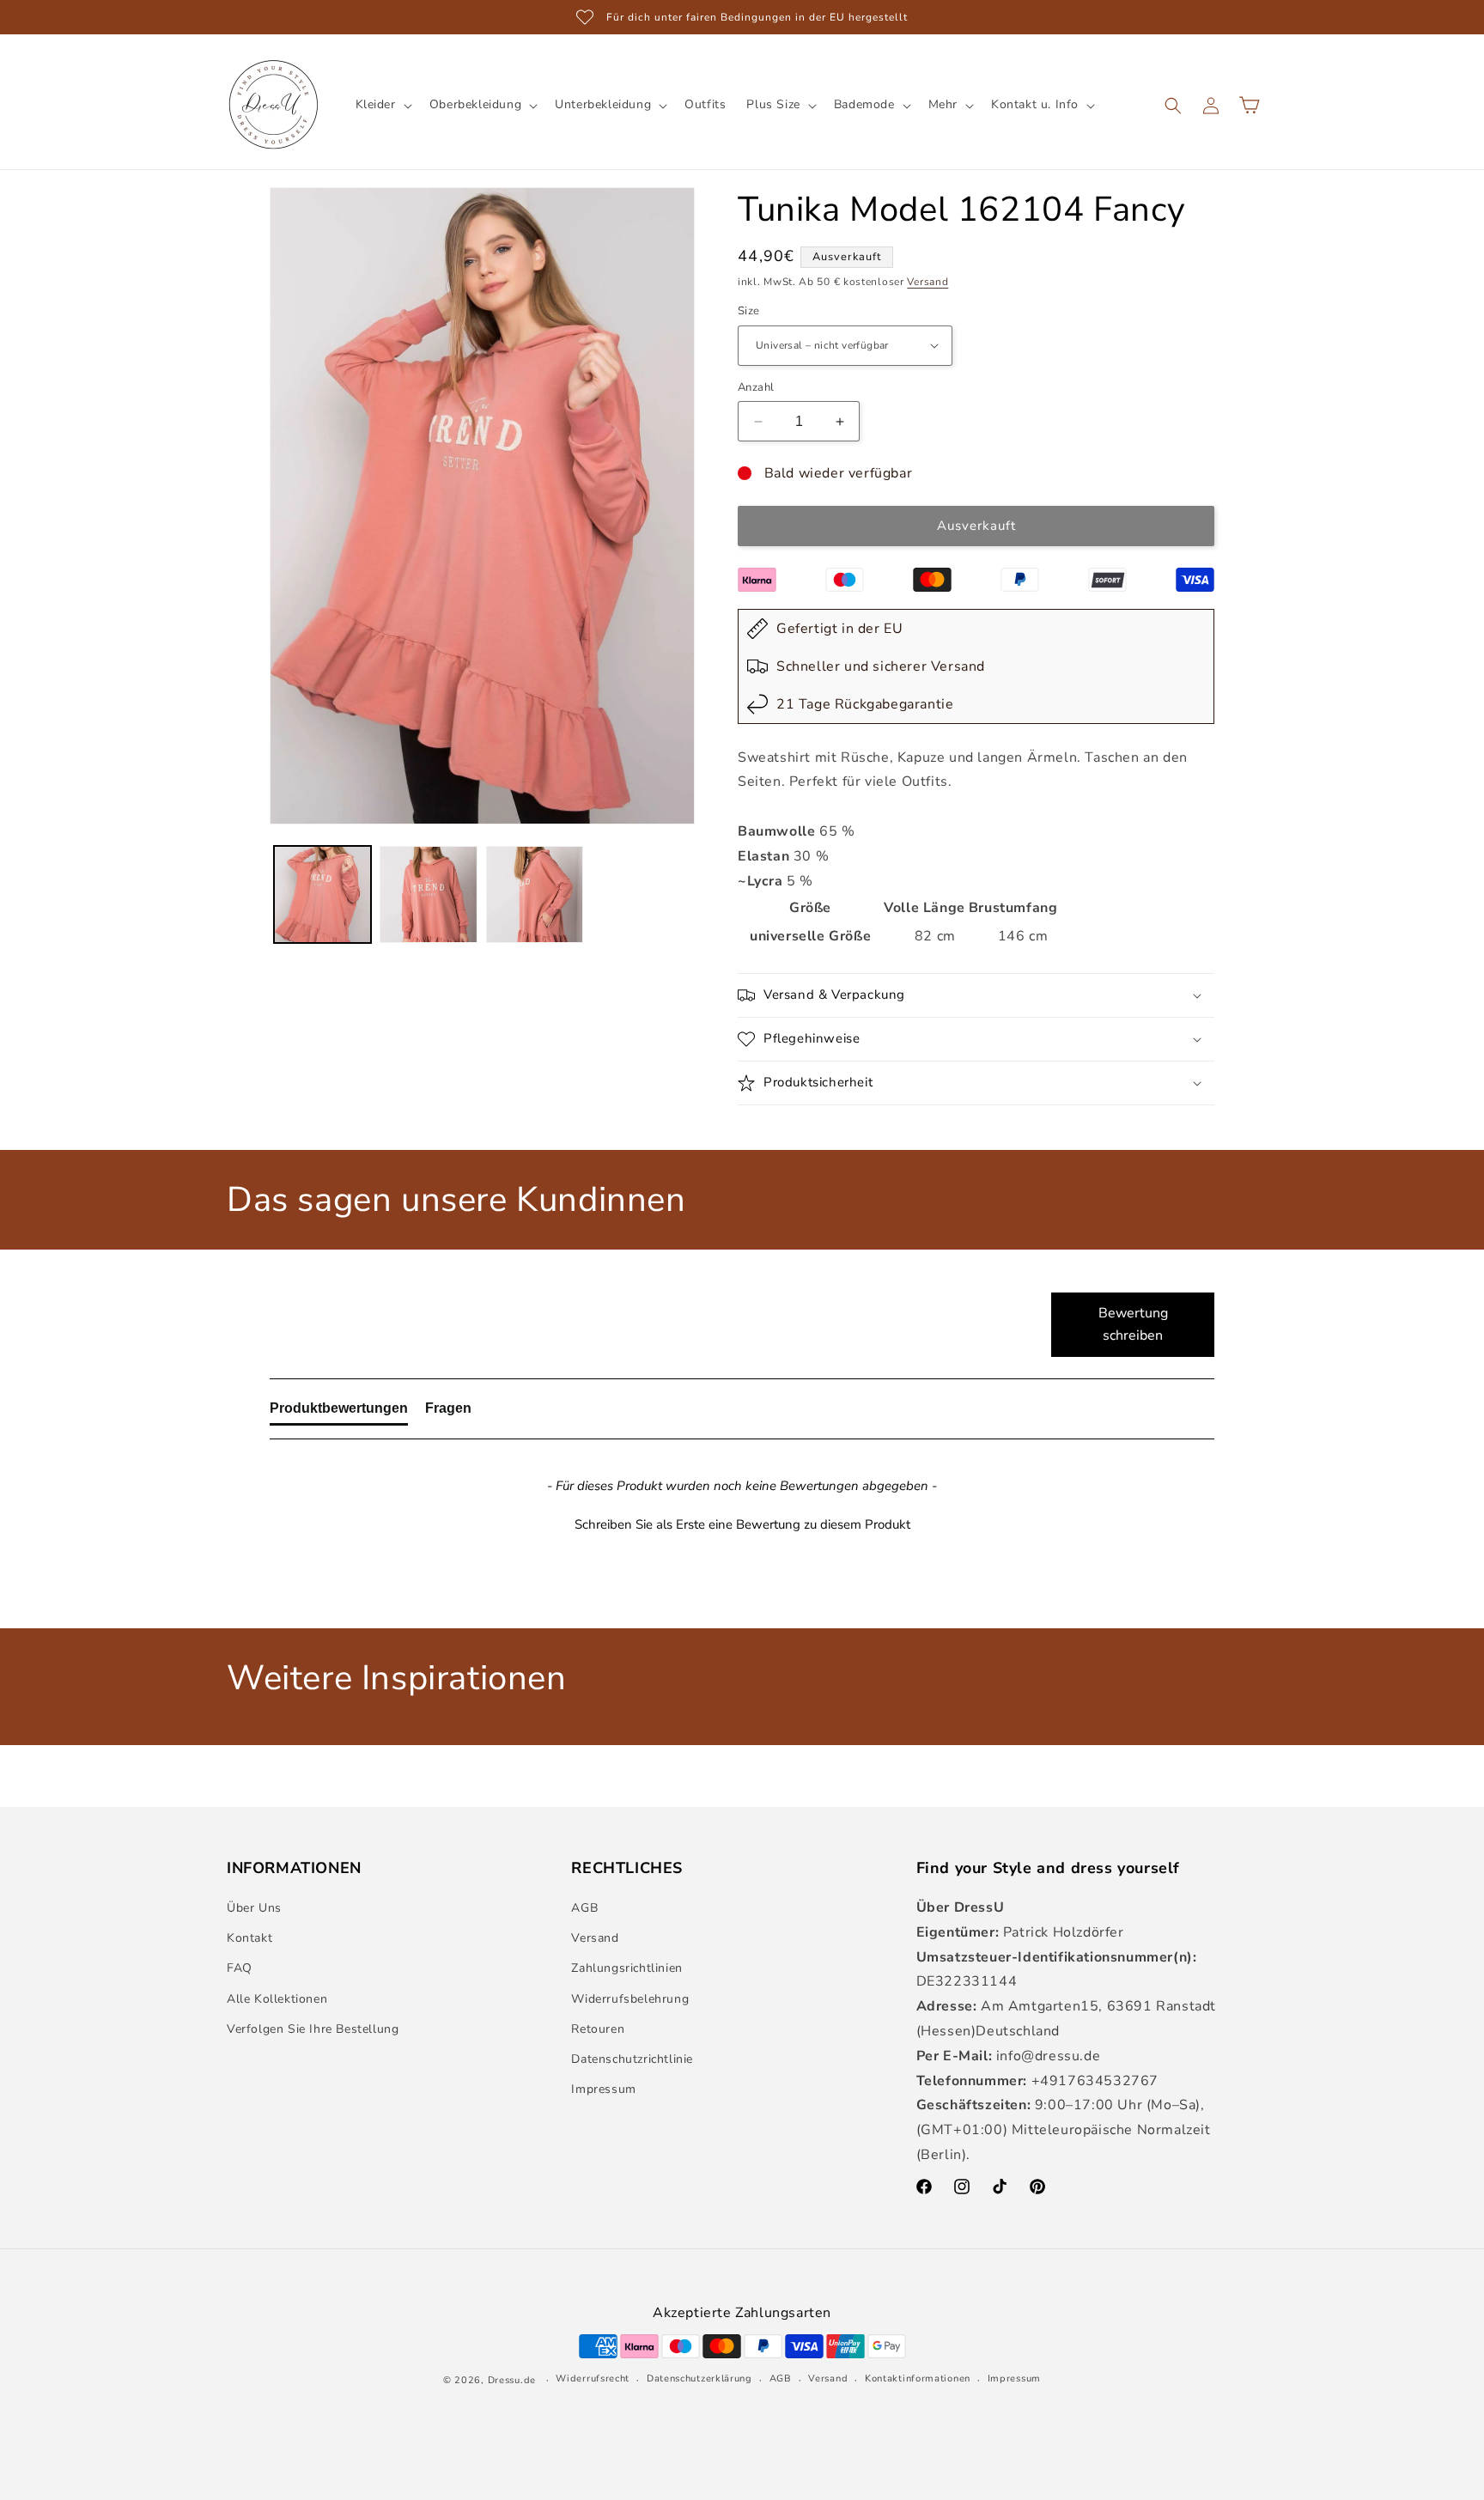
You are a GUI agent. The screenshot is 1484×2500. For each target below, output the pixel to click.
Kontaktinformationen (918, 2378)
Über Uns (254, 1908)
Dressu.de (512, 2380)
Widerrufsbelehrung (630, 1999)
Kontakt (249, 1938)
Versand (927, 282)
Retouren (598, 2029)
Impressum (603, 2089)
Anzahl (756, 387)
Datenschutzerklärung (699, 2378)
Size (749, 311)
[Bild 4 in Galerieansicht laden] (322, 894)
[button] (382, 105)
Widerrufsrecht (593, 2378)
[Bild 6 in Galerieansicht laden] (535, 894)
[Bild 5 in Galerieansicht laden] (428, 894)
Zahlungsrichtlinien (626, 1968)
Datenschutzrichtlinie (632, 2059)
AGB (584, 1908)
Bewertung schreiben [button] (1133, 1324)
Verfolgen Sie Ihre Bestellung (313, 2029)
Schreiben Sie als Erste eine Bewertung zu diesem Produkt (742, 1524)
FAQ (240, 1968)
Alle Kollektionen (277, 1999)
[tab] (339, 1412)
